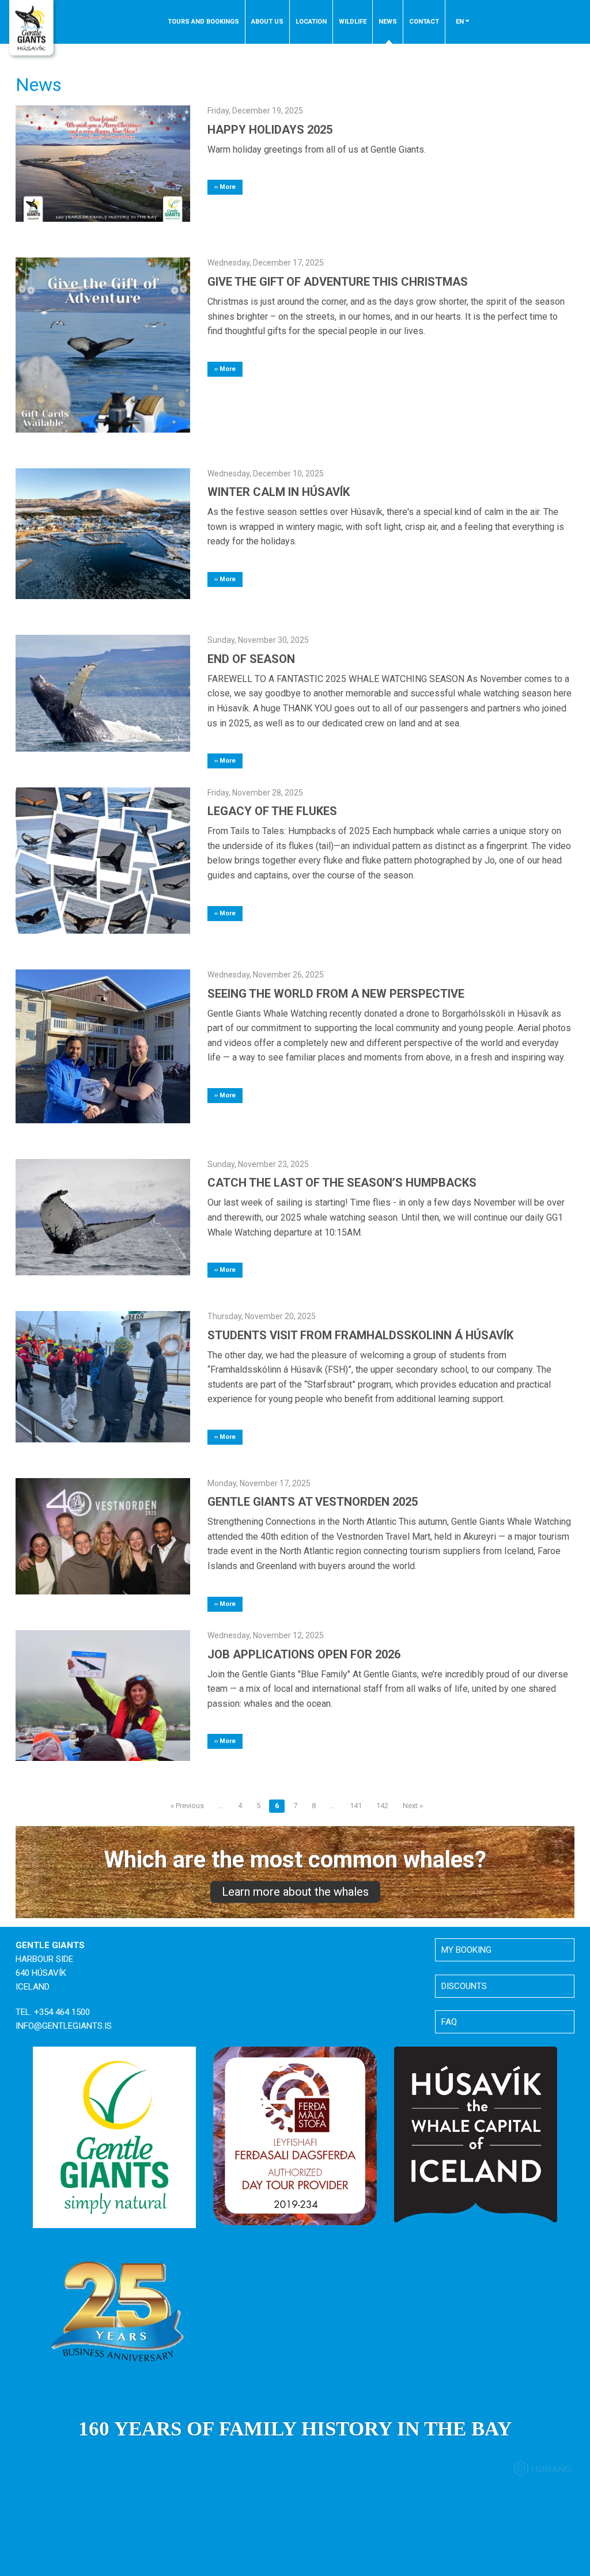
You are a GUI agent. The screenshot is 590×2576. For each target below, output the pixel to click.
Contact (424, 22)
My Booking (466, 1950)
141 (356, 1806)
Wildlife (353, 22)
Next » (413, 1806)
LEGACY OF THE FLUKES (272, 811)
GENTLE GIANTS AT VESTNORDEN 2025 (313, 1502)
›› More (225, 187)
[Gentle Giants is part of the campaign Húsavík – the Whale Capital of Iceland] (476, 2135)
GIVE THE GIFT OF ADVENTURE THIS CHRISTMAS (338, 282)
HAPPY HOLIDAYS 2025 (270, 130)
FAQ (449, 2022)
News (388, 22)
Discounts (464, 1986)
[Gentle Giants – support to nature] (114, 2136)
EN (461, 22)
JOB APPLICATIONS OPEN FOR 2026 (304, 1654)
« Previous (187, 1806)
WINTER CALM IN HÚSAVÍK (279, 492)
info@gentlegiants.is (64, 2026)
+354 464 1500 (62, 2012)
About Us (267, 22)
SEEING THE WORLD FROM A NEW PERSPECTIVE (336, 994)
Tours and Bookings (203, 22)
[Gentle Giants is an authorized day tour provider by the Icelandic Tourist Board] (295, 2135)
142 (382, 1806)
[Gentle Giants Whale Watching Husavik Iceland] (33, 31)
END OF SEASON (251, 659)
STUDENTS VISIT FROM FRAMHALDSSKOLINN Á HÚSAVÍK (360, 1335)
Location (311, 22)
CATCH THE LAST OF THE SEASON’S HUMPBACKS (342, 1183)
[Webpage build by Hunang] (543, 2471)
